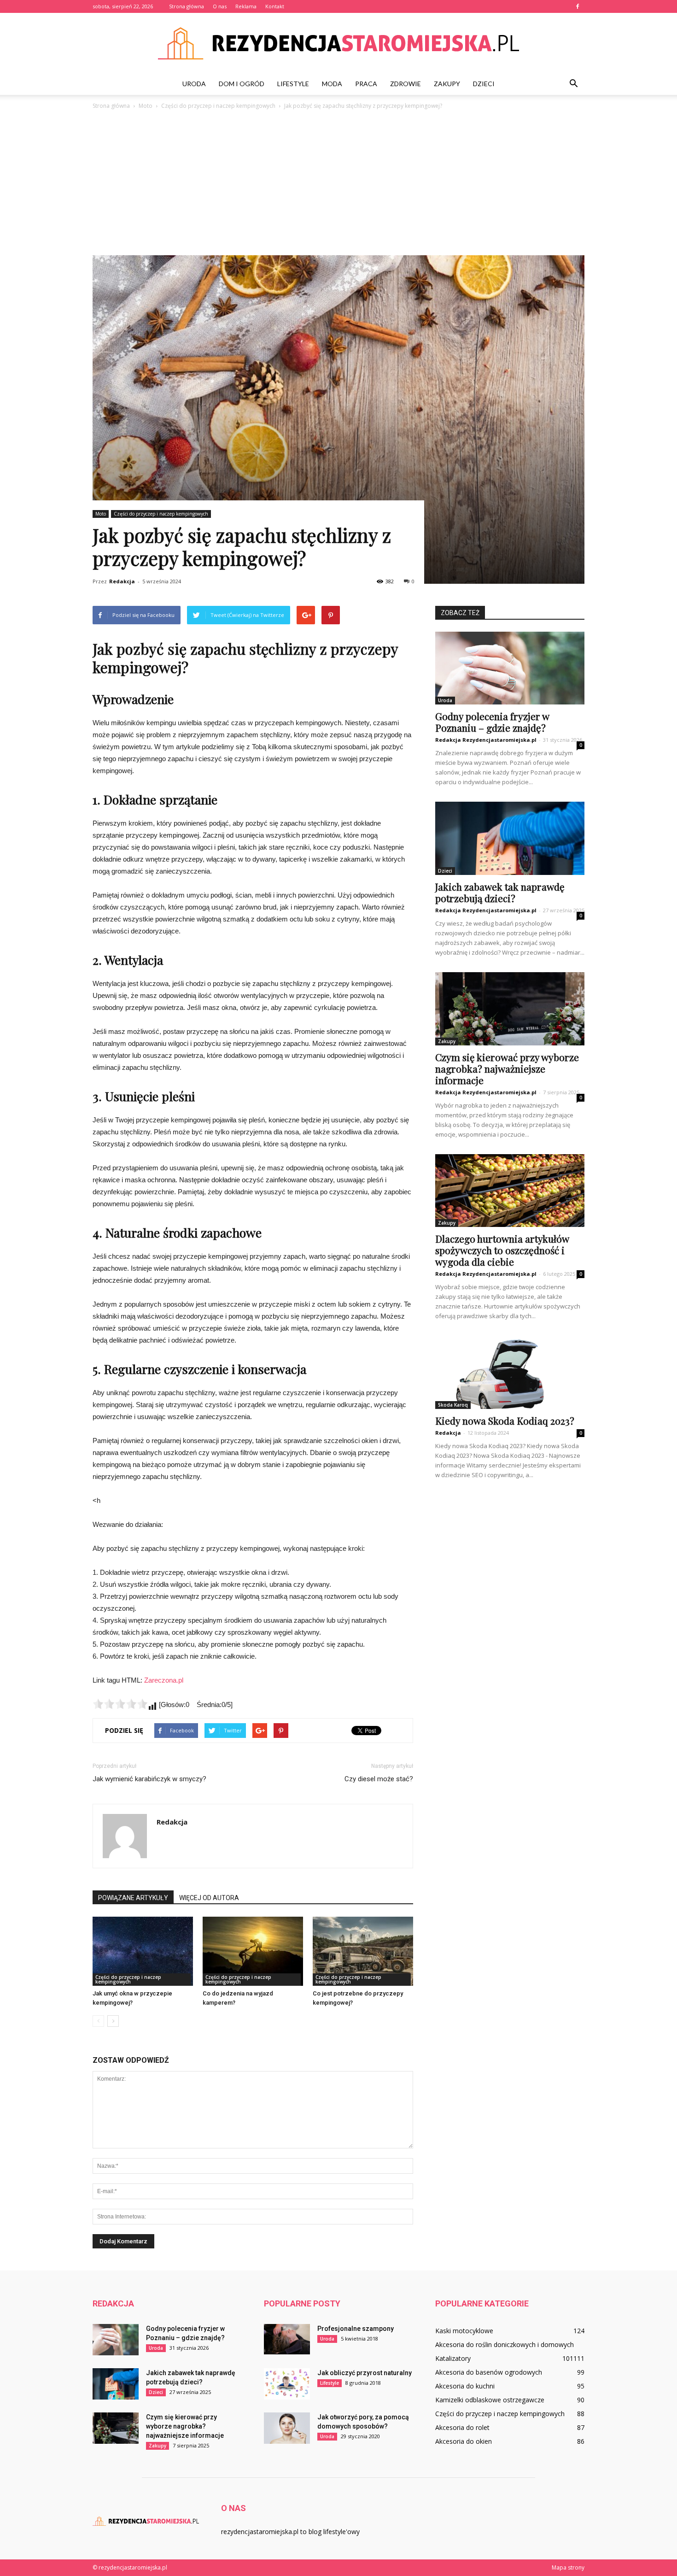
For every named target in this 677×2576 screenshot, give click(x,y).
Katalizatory (453, 2358)
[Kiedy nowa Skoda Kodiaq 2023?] (510, 1372)
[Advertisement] (338, 179)
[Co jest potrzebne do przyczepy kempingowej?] (363, 1951)
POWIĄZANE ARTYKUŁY (133, 1898)
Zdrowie (406, 84)
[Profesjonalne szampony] (287, 2339)
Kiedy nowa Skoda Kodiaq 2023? (505, 1420)
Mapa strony (568, 2567)
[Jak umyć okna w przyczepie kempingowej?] (143, 1951)
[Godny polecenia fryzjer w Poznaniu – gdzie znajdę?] (510, 668)
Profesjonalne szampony (356, 2329)
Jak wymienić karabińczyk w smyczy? (149, 1779)
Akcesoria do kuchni (465, 2386)
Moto (101, 514)
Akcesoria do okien (464, 2441)
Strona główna (187, 6)
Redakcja (122, 581)
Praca (366, 84)
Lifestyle (293, 84)
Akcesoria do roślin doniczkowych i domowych (505, 2344)
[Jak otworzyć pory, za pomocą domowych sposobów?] (287, 2428)
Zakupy (447, 84)
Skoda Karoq (453, 1405)
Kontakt (275, 6)
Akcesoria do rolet (462, 2427)
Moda (332, 84)
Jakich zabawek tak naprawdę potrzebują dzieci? (500, 892)
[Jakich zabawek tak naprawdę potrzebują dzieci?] (510, 838)
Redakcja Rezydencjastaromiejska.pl (486, 740)
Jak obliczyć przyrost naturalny (365, 2373)
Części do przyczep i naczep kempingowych (161, 514)
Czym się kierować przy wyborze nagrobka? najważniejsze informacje (507, 1068)
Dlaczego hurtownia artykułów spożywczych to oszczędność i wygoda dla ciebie (502, 1250)
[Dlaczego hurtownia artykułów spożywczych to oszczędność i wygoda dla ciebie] (510, 1191)
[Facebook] (578, 6)
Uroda (194, 84)
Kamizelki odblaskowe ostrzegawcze (490, 2400)
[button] (573, 84)
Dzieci (484, 84)
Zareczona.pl (164, 1680)
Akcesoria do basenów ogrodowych (489, 2372)
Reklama (246, 6)
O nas (220, 6)
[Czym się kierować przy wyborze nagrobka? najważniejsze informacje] (510, 1009)
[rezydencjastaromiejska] (338, 43)
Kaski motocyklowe (464, 2331)
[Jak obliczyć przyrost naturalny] (287, 2384)
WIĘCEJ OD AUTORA (209, 1898)
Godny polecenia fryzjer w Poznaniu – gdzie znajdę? (492, 722)
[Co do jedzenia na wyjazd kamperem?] (253, 1951)
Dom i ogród (242, 84)
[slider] (120, 1704)
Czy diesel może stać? (379, 1779)
